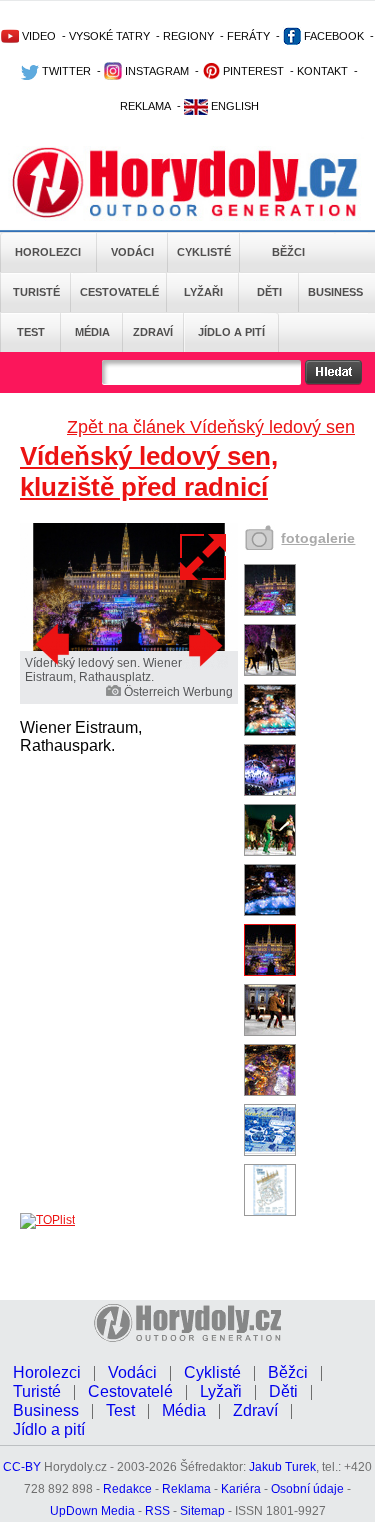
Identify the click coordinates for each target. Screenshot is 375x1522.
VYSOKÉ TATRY (109, 36)
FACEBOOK (332, 36)
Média (92, 332)
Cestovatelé (119, 292)
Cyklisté (204, 252)
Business (335, 292)
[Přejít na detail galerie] (129, 647)
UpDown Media (92, 1511)
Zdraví (153, 332)
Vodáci (132, 252)
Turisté (36, 292)
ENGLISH (233, 106)
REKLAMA (145, 106)
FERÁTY (248, 36)
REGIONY (188, 36)
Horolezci (48, 252)
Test (31, 332)
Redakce (127, 1489)
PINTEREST (252, 71)
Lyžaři (203, 292)
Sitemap (202, 1511)
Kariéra (241, 1489)
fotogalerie (318, 538)
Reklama (186, 1489)
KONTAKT (322, 71)
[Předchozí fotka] (55, 645)
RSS (157, 1511)
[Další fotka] (203, 645)
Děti (269, 292)
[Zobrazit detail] (270, 612)
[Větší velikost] (204, 557)
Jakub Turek (282, 1467)
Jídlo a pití (231, 332)
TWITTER (65, 71)
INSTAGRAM (155, 71)
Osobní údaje (307, 1489)
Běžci (288, 252)
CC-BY (22, 1467)
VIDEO (37, 36)
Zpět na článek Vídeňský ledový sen (211, 427)
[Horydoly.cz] (187, 179)
